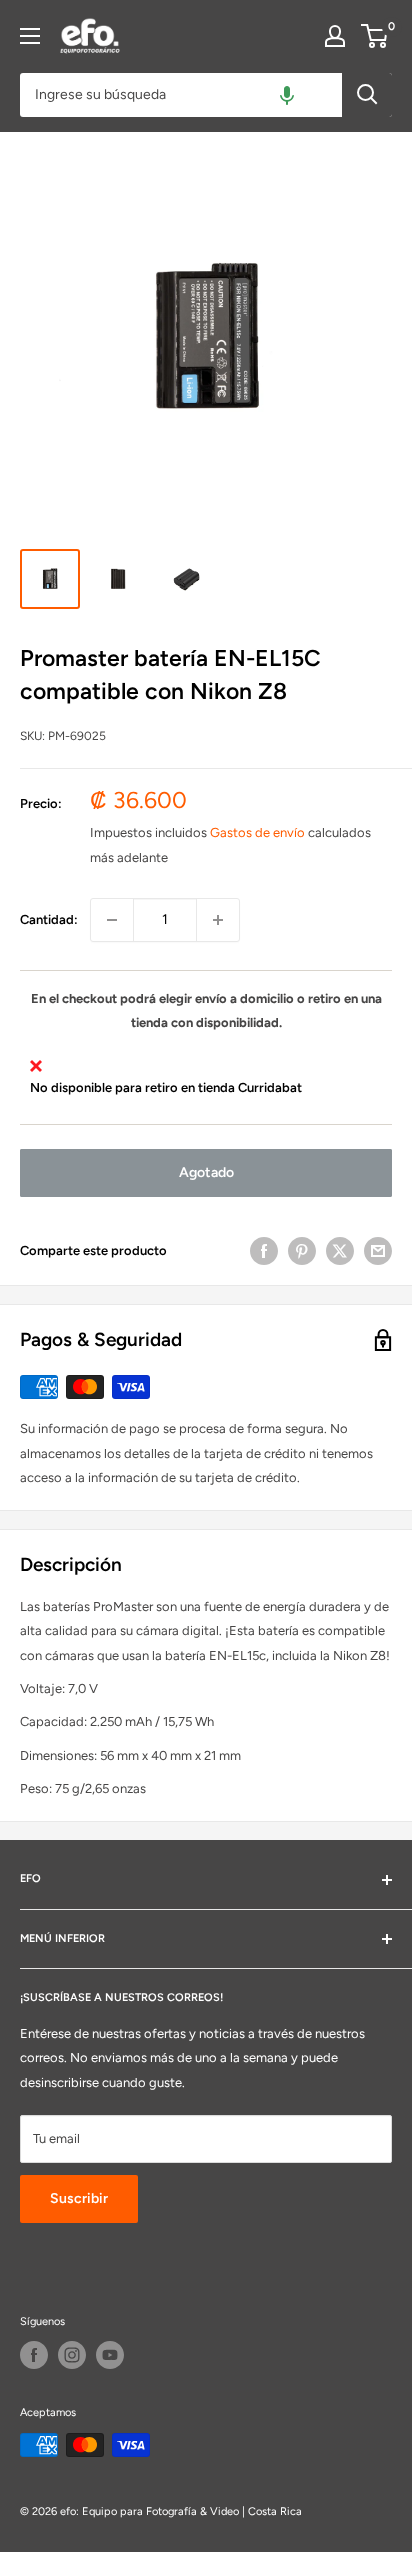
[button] (287, 95)
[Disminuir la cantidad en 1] (112, 920)
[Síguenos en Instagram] (72, 2355)
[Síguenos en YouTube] (110, 2355)
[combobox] (181, 95)
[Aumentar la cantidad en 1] (218, 920)
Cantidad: (49, 919)
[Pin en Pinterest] (302, 1251)
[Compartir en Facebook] (264, 1251)
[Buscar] (367, 95)
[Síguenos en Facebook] (34, 2355)
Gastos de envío (257, 832)
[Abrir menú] (30, 36)
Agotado (206, 1172)
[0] (375, 36)
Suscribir (79, 2198)
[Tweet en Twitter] (340, 1251)
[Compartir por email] (378, 1251)
